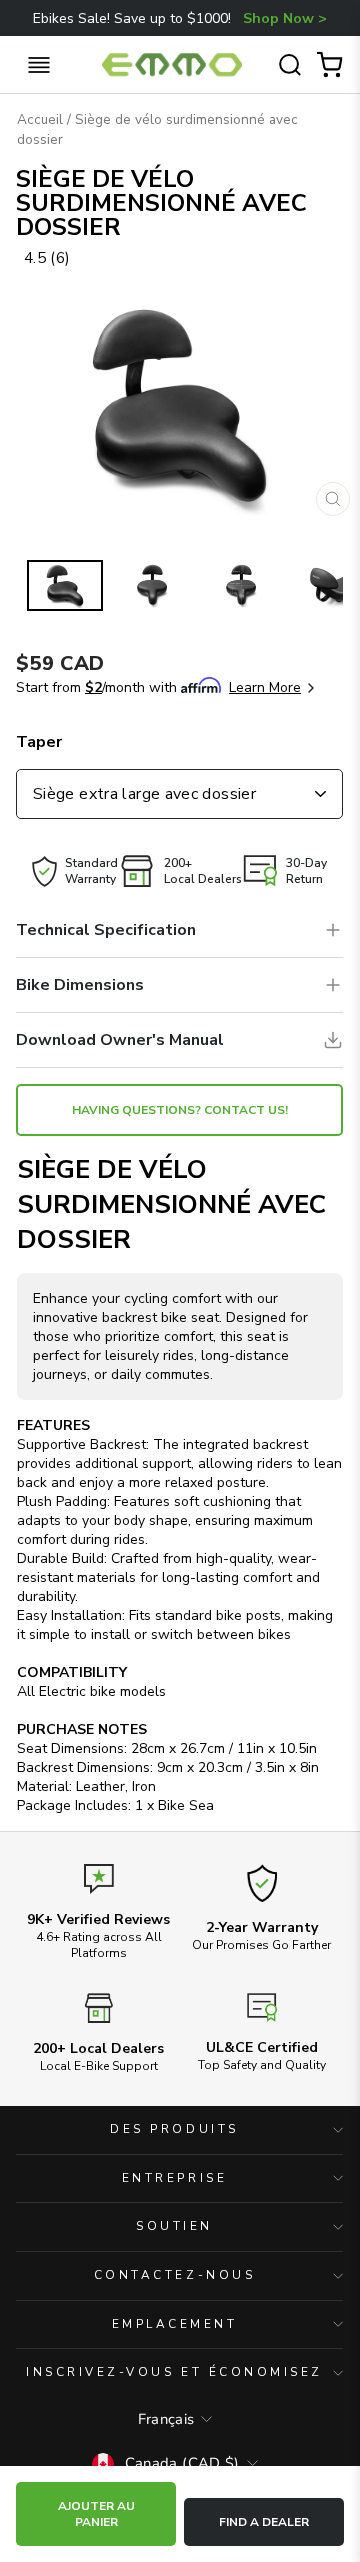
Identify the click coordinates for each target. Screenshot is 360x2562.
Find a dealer (264, 2522)
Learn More (265, 687)
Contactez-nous (174, 2275)
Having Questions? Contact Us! (180, 1110)
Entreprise (174, 2178)
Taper (39, 742)
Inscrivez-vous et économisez (174, 2372)
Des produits (174, 2129)
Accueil (40, 119)
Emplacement (175, 2324)
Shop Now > (285, 18)
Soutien (174, 2226)
